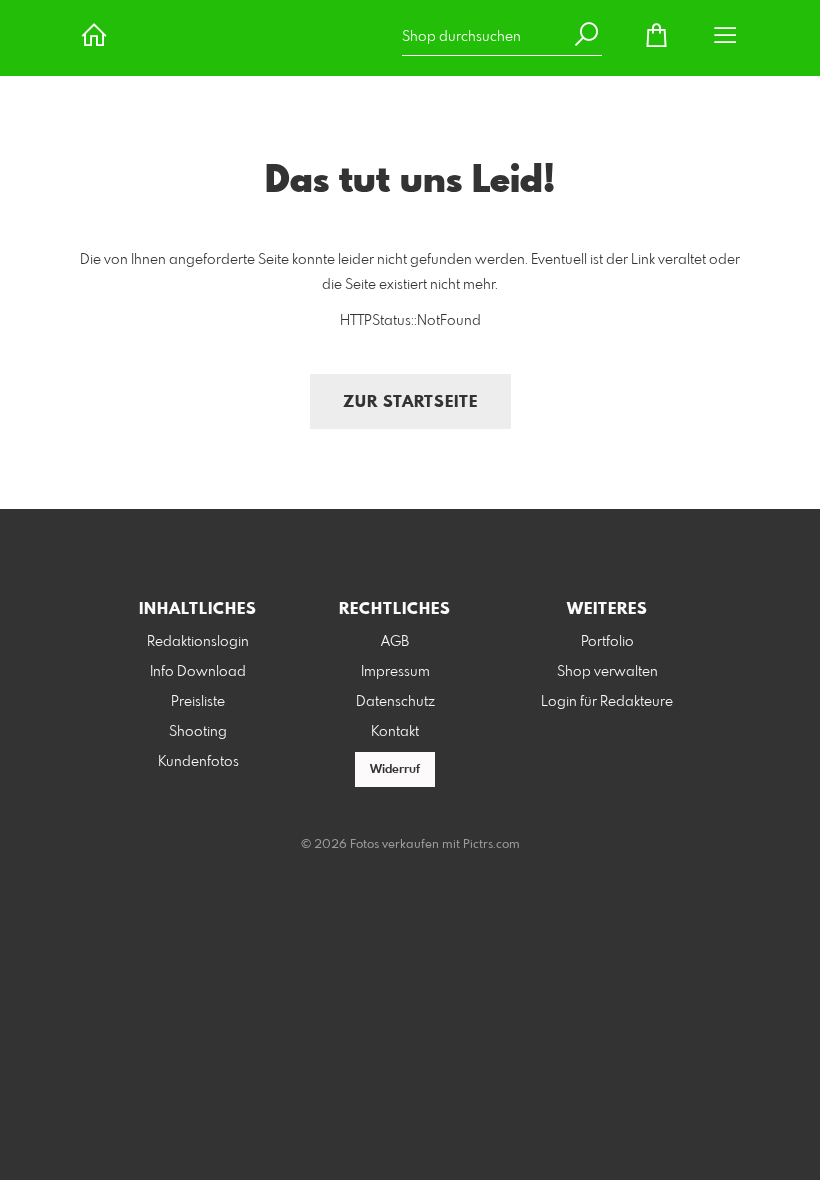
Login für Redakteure (607, 702)
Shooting (198, 732)
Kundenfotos (198, 762)
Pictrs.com (491, 845)
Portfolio (607, 642)
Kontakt (395, 732)
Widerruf (395, 770)
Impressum (395, 672)
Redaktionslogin (198, 642)
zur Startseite (410, 402)
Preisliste (198, 702)
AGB (395, 642)
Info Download (198, 672)
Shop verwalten (607, 672)
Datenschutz (395, 702)
